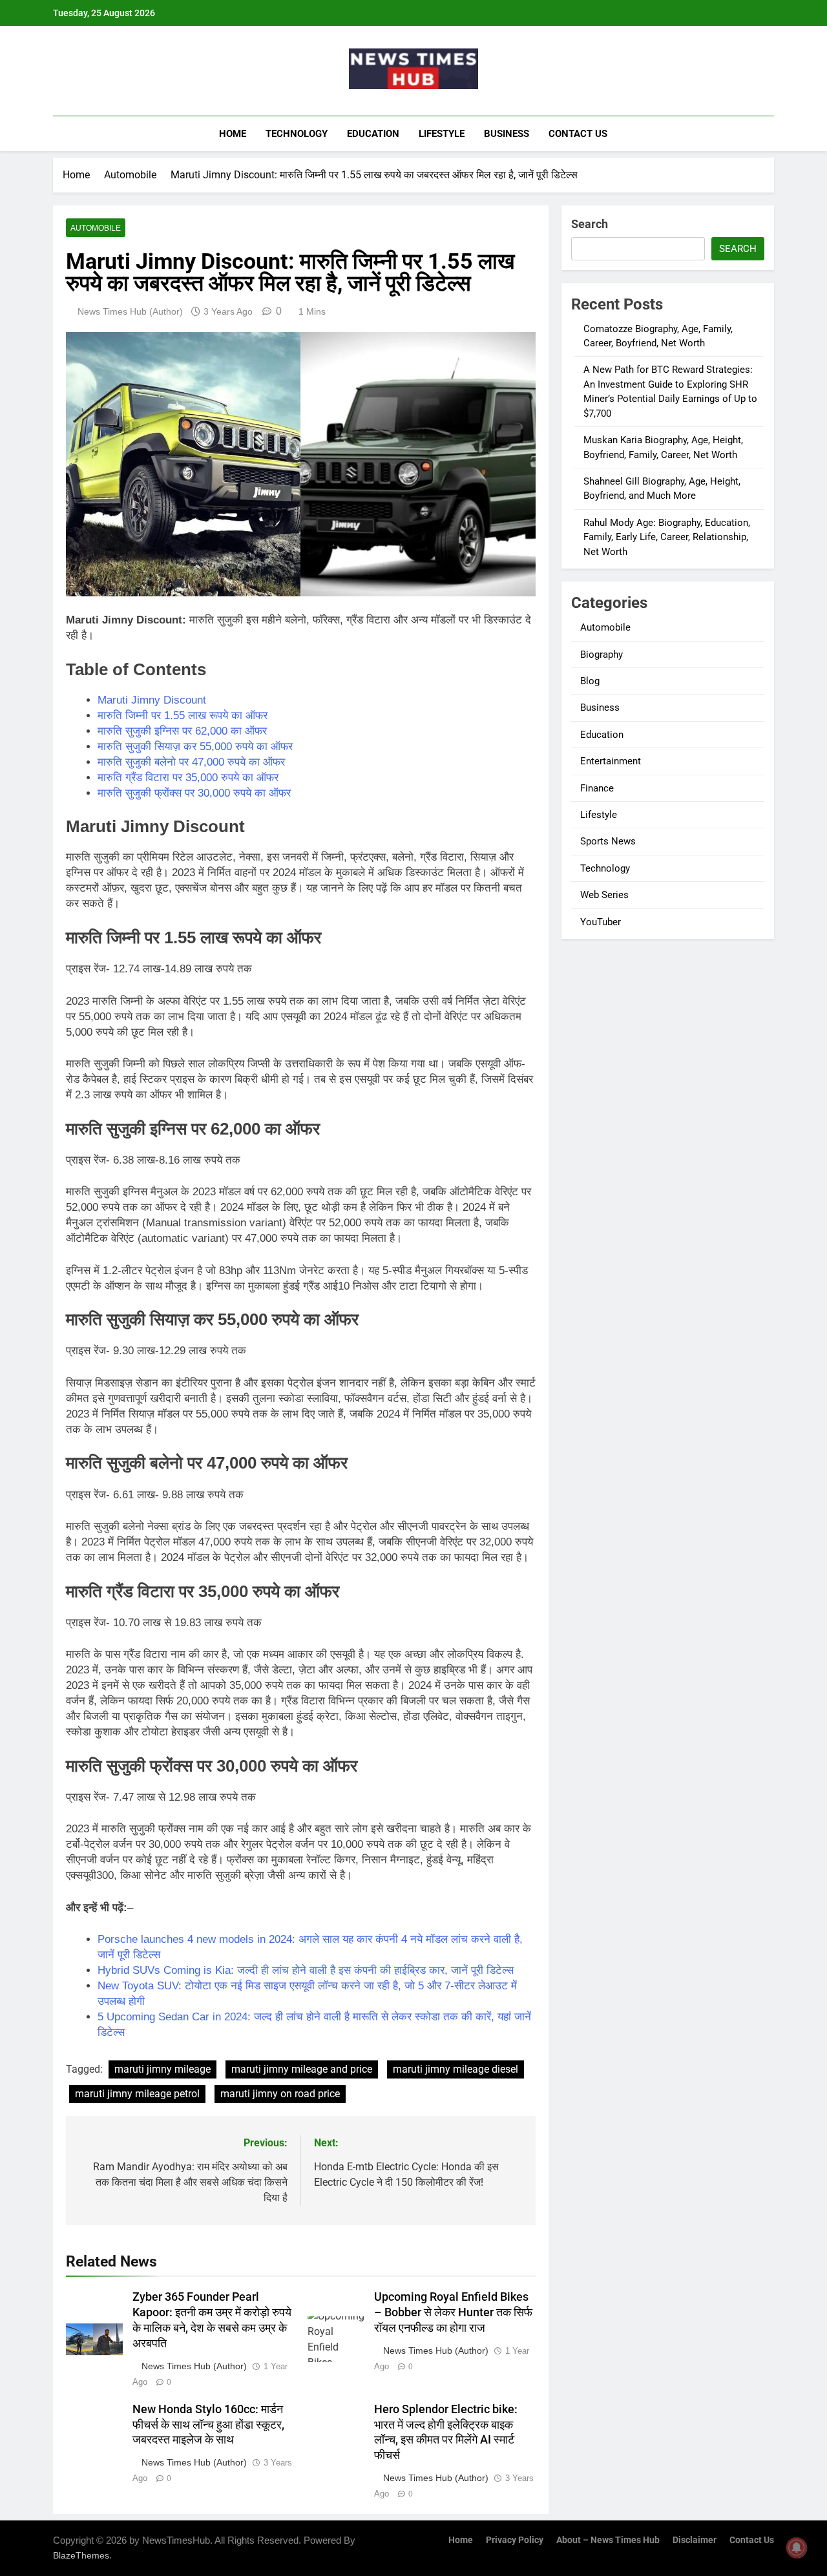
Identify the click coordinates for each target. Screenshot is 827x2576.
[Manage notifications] (797, 2548)
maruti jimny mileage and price (302, 2069)
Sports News (608, 841)
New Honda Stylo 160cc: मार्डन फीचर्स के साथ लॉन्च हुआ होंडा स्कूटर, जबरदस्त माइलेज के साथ (208, 2425)
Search (590, 224)
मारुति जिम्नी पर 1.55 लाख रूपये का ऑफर (183, 716)
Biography (602, 654)
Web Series (604, 895)
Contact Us (578, 134)
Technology (297, 134)
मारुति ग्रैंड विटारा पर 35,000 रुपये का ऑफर (188, 778)
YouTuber (601, 922)
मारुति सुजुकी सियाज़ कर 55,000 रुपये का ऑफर (195, 747)
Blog (590, 681)
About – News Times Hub (608, 2540)
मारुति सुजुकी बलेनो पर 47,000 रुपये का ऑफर (191, 762)
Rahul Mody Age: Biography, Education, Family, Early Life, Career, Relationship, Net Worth (667, 537)
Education (373, 134)
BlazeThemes (81, 2555)
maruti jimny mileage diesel (455, 2069)
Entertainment (611, 761)
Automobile (96, 228)
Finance (597, 788)
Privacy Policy (515, 2540)
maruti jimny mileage (162, 2069)
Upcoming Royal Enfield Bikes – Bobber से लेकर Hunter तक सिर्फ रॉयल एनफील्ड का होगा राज (453, 2312)
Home (233, 134)
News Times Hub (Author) (130, 311)
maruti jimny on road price (280, 2094)
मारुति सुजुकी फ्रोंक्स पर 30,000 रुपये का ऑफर (194, 793)
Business (507, 134)
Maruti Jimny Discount (152, 700)
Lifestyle (442, 134)
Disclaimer (695, 2540)
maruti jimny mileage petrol (137, 2094)
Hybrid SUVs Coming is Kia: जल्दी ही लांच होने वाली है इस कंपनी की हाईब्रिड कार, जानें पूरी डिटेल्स (306, 1970)
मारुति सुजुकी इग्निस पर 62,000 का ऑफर (182, 731)
